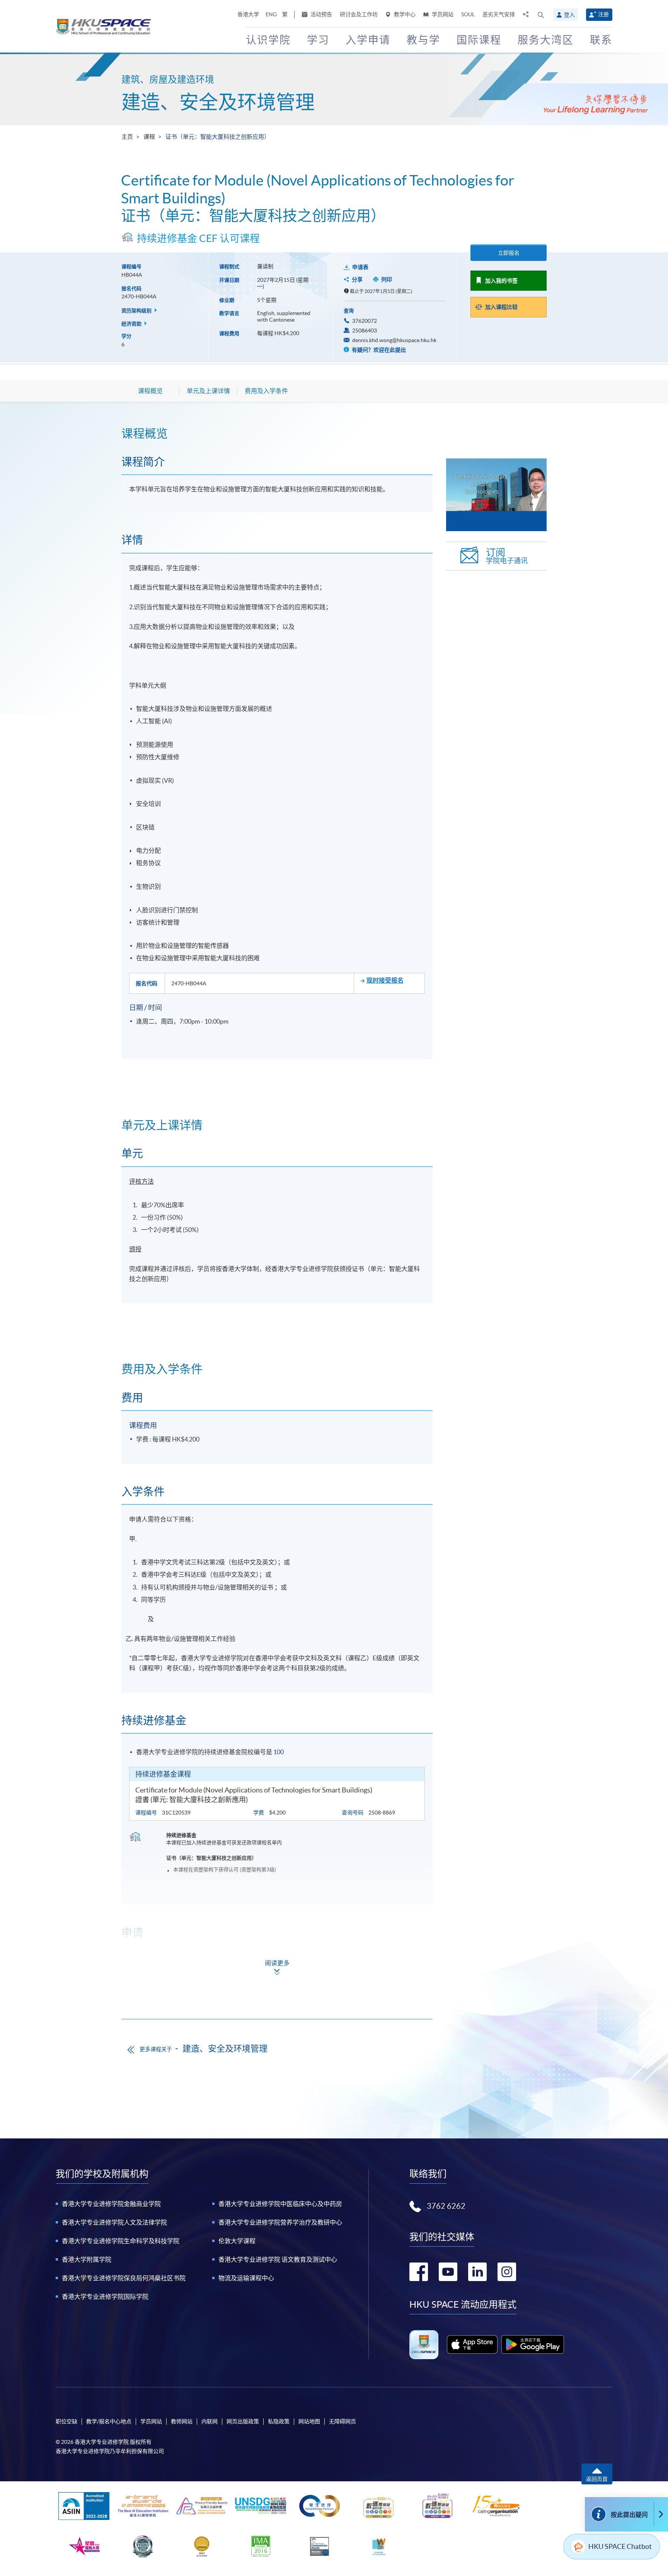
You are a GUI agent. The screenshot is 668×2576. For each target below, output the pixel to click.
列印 (387, 279)
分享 (357, 279)
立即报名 (509, 253)
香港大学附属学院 (87, 2259)
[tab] (277, 433)
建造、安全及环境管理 (218, 102)
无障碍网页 (343, 2421)
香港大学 (248, 14)
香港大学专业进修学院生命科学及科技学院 (121, 2241)
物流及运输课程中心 (246, 2278)
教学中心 (404, 14)
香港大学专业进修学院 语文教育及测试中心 (278, 2259)
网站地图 (309, 2421)
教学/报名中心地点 (109, 2421)
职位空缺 (66, 2421)
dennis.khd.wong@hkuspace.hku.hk (394, 340)
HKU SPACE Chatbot (620, 2546)
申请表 (360, 267)
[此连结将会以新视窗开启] (472, 2344)
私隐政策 (279, 2421)
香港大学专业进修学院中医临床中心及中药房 (280, 2204)
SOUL (468, 14)
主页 (127, 137)
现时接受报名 (385, 980)
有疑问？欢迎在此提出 (378, 350)
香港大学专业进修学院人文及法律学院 (114, 2222)
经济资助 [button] (132, 324)
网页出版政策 (243, 2421)
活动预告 (321, 14)
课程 (149, 137)
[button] (541, 15)
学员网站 (442, 14)
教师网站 (182, 2421)
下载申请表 (177, 1982)
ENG (271, 14)
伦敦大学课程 (237, 2241)
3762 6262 (446, 2206)
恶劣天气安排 (499, 14)
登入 (569, 15)
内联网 (210, 2421)
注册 (603, 14)
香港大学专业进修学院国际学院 (105, 2297)
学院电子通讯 (507, 556)
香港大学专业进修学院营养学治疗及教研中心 (280, 2222)
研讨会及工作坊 (359, 14)
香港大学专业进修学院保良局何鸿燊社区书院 (124, 2278)
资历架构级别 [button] (137, 311)
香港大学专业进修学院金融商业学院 (111, 2204)
